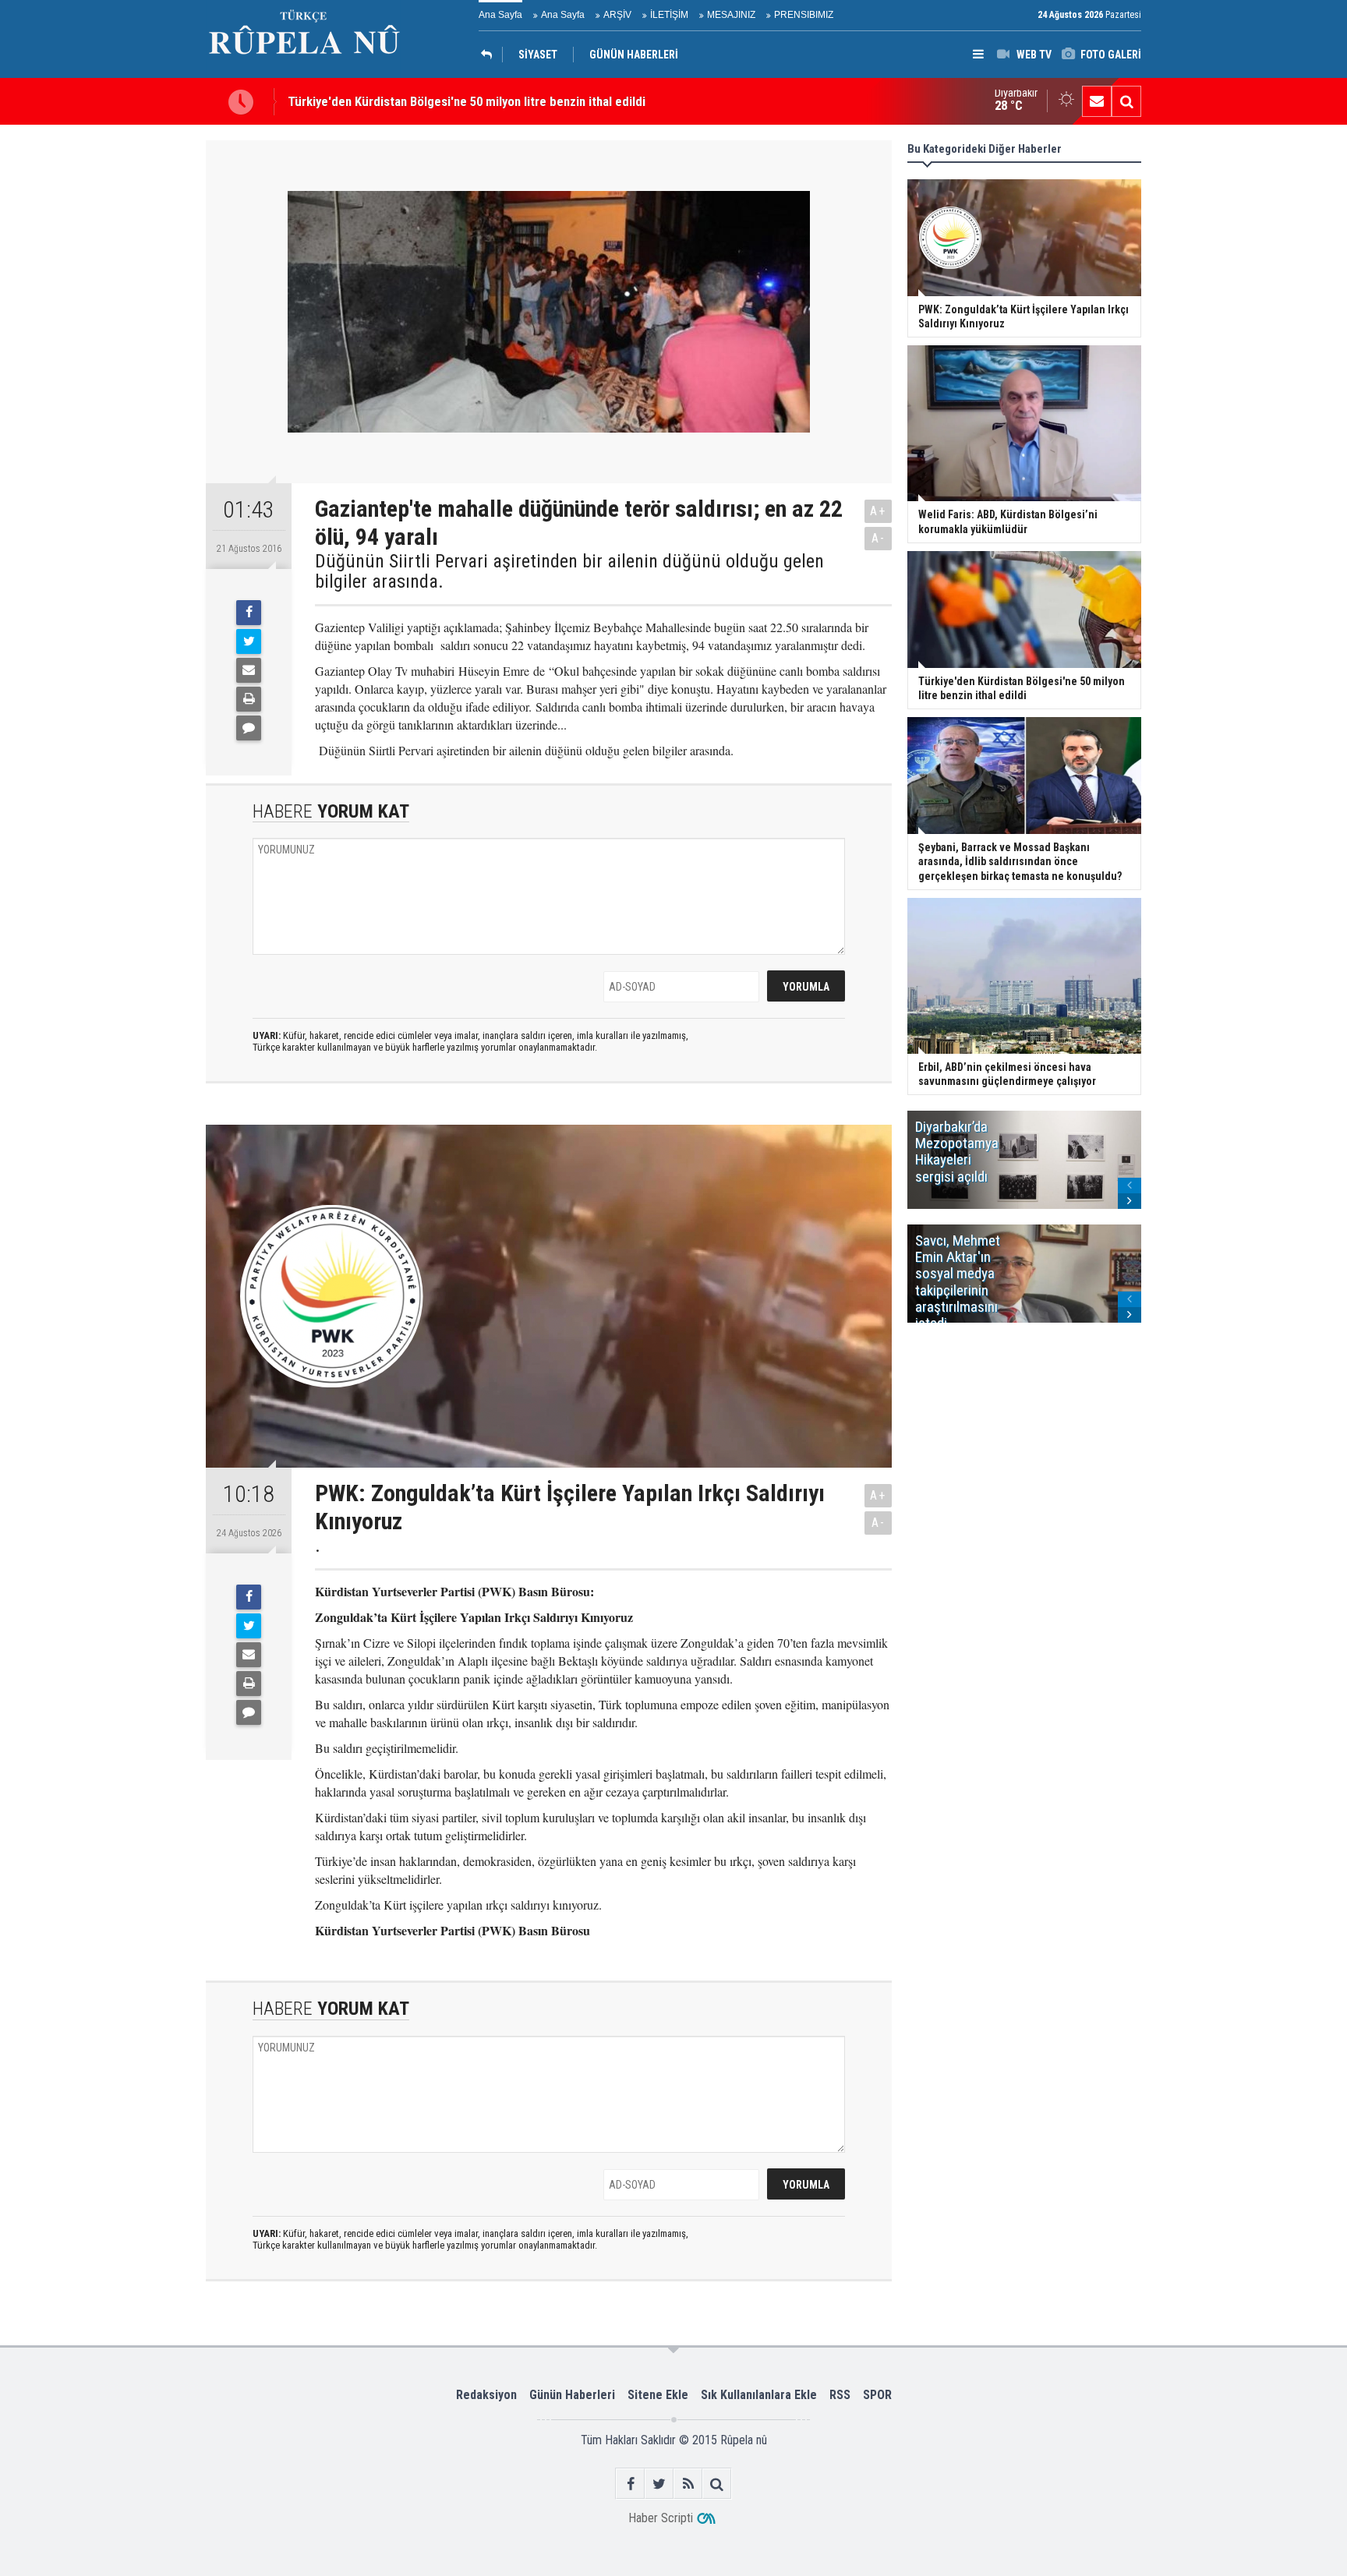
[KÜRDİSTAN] (490, 55)
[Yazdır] (249, 699)
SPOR (877, 2395)
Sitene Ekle (658, 2395)
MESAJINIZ (731, 15)
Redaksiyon (486, 2395)
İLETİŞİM (669, 15)
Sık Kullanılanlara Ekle (759, 2395)
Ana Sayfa (500, 15)
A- (879, 538)
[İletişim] (1097, 101)
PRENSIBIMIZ (804, 15)
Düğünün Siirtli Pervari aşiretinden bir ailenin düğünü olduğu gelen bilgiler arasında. (569, 572)
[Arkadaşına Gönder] (249, 670)
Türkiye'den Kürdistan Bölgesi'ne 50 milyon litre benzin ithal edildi (467, 101)
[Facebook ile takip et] (630, 2484)
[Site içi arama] (1126, 101)
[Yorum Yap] (249, 728)
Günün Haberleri (572, 2395)
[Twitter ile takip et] (659, 2484)
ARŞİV (617, 15)
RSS (840, 2395)
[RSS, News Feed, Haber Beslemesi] (688, 2484)
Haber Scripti (661, 2518)
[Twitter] (249, 641)
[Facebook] (249, 613)
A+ (878, 511)
